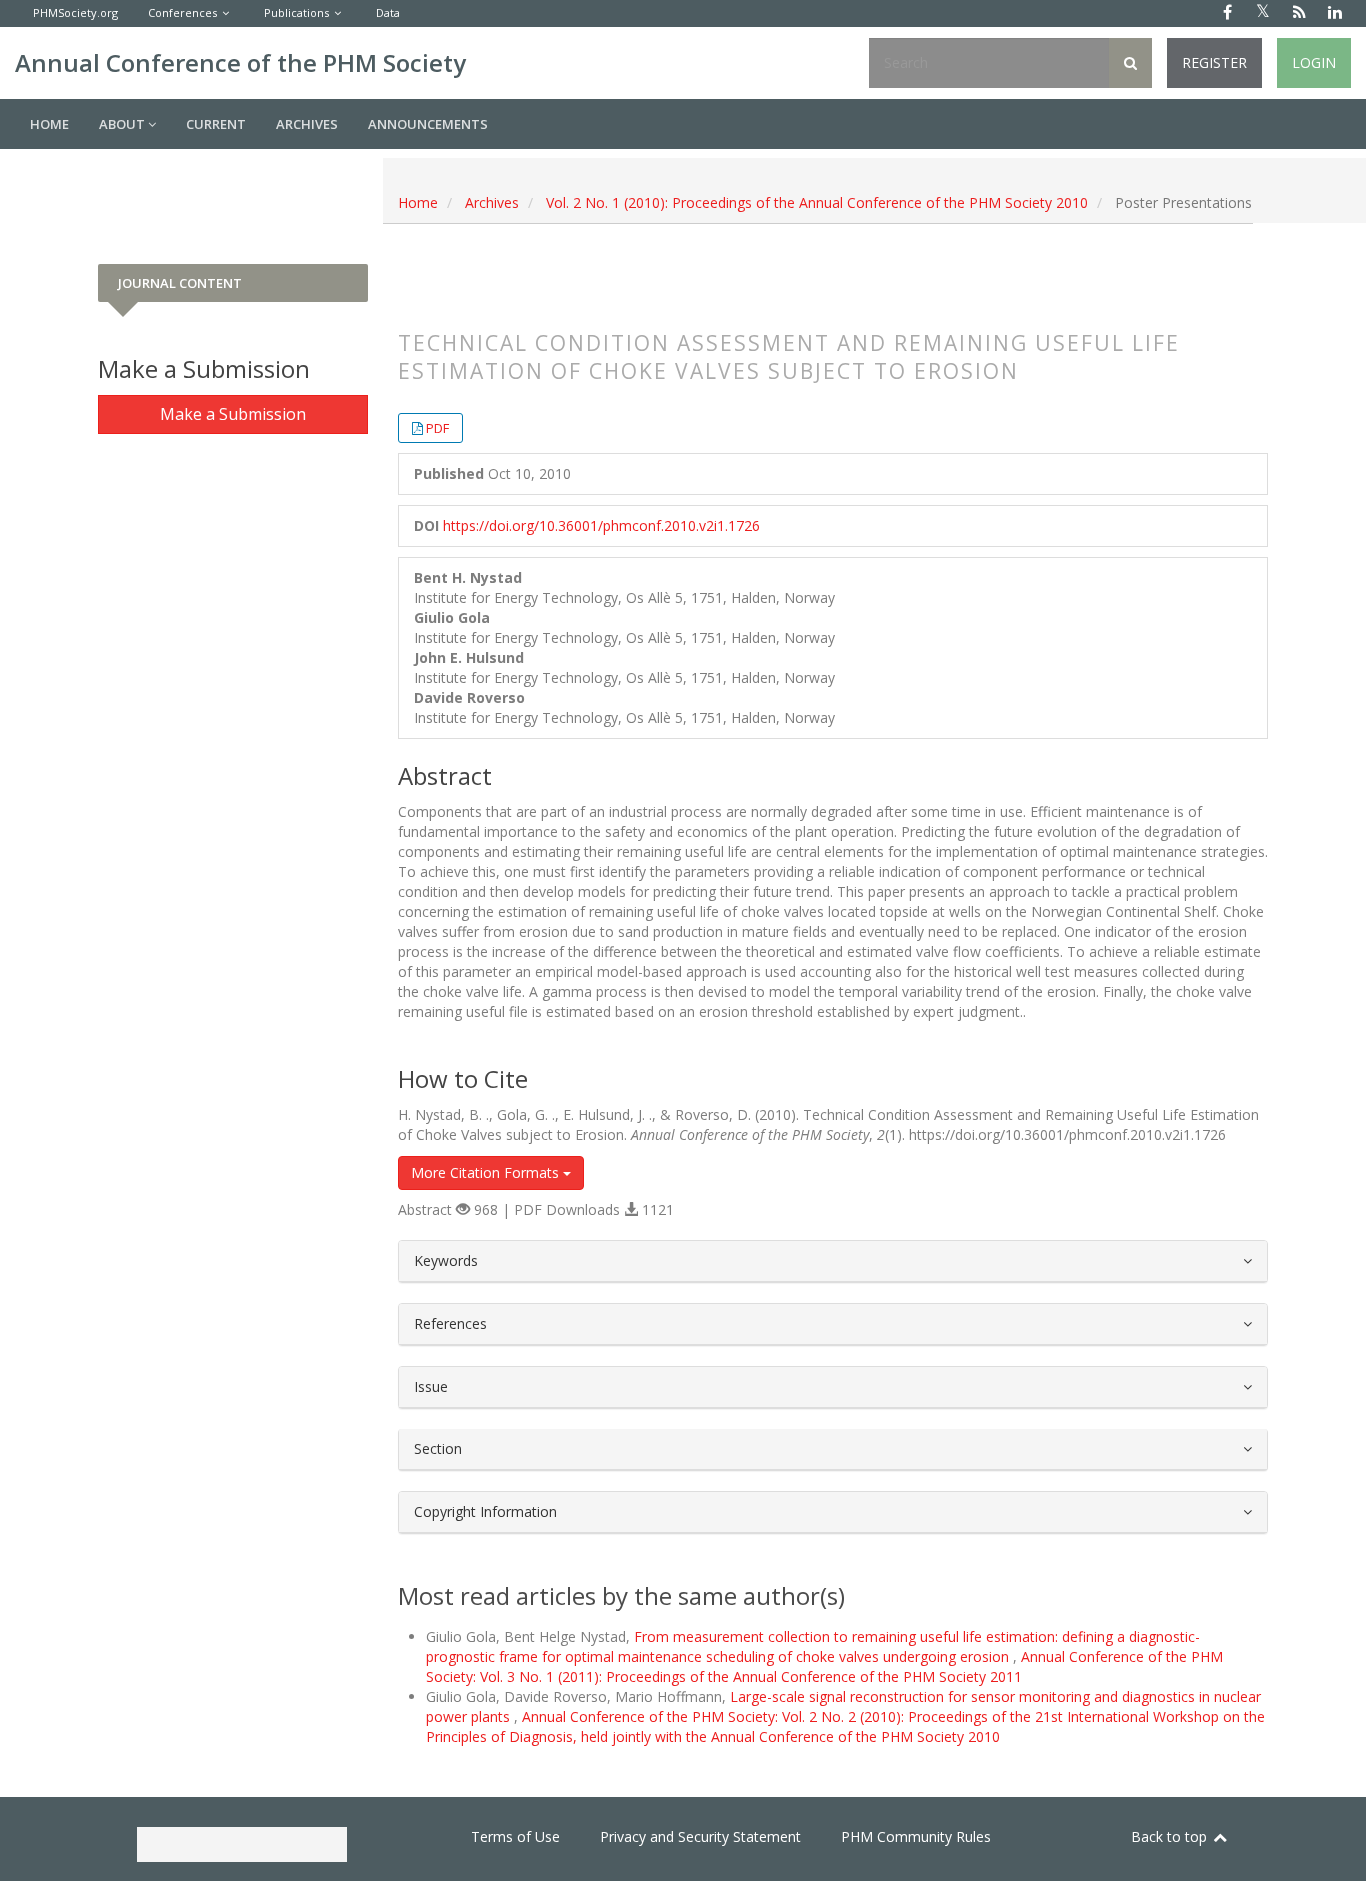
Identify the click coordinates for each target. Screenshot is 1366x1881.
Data (388, 12)
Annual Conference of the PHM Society (240, 62)
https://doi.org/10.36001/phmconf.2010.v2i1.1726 (601, 525)
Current (216, 124)
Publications (296, 12)
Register (1214, 62)
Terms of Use (515, 1836)
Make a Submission (233, 414)
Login (1314, 62)
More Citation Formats (487, 1172)
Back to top (1171, 1836)
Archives (307, 124)
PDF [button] (437, 428)
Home (49, 124)
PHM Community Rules (916, 1836)
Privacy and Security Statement (700, 1836)
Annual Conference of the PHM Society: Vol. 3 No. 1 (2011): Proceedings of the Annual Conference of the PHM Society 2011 (824, 1666)
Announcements (428, 124)
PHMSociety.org (75, 12)
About (123, 124)
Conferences (182, 12)
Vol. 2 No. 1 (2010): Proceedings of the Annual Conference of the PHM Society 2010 (817, 202)
